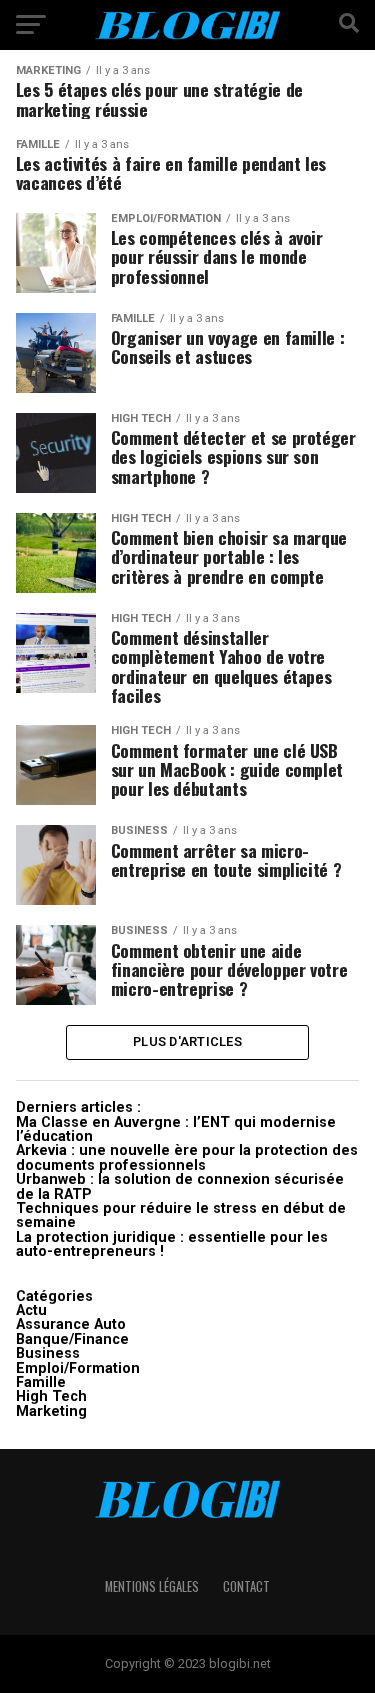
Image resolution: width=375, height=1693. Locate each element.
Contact (246, 1586)
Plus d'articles (187, 1041)
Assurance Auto (71, 1324)
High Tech (51, 1396)
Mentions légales (152, 1586)
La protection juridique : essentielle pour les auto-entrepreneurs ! (172, 1244)
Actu (31, 1310)
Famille (41, 1382)
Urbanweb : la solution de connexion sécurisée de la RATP (180, 1186)
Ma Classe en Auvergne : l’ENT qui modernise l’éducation (176, 1129)
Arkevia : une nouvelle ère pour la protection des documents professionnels (187, 1157)
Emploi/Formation (78, 1368)
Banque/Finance (72, 1339)
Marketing (51, 1411)
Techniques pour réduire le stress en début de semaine (181, 1215)
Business (48, 1353)
